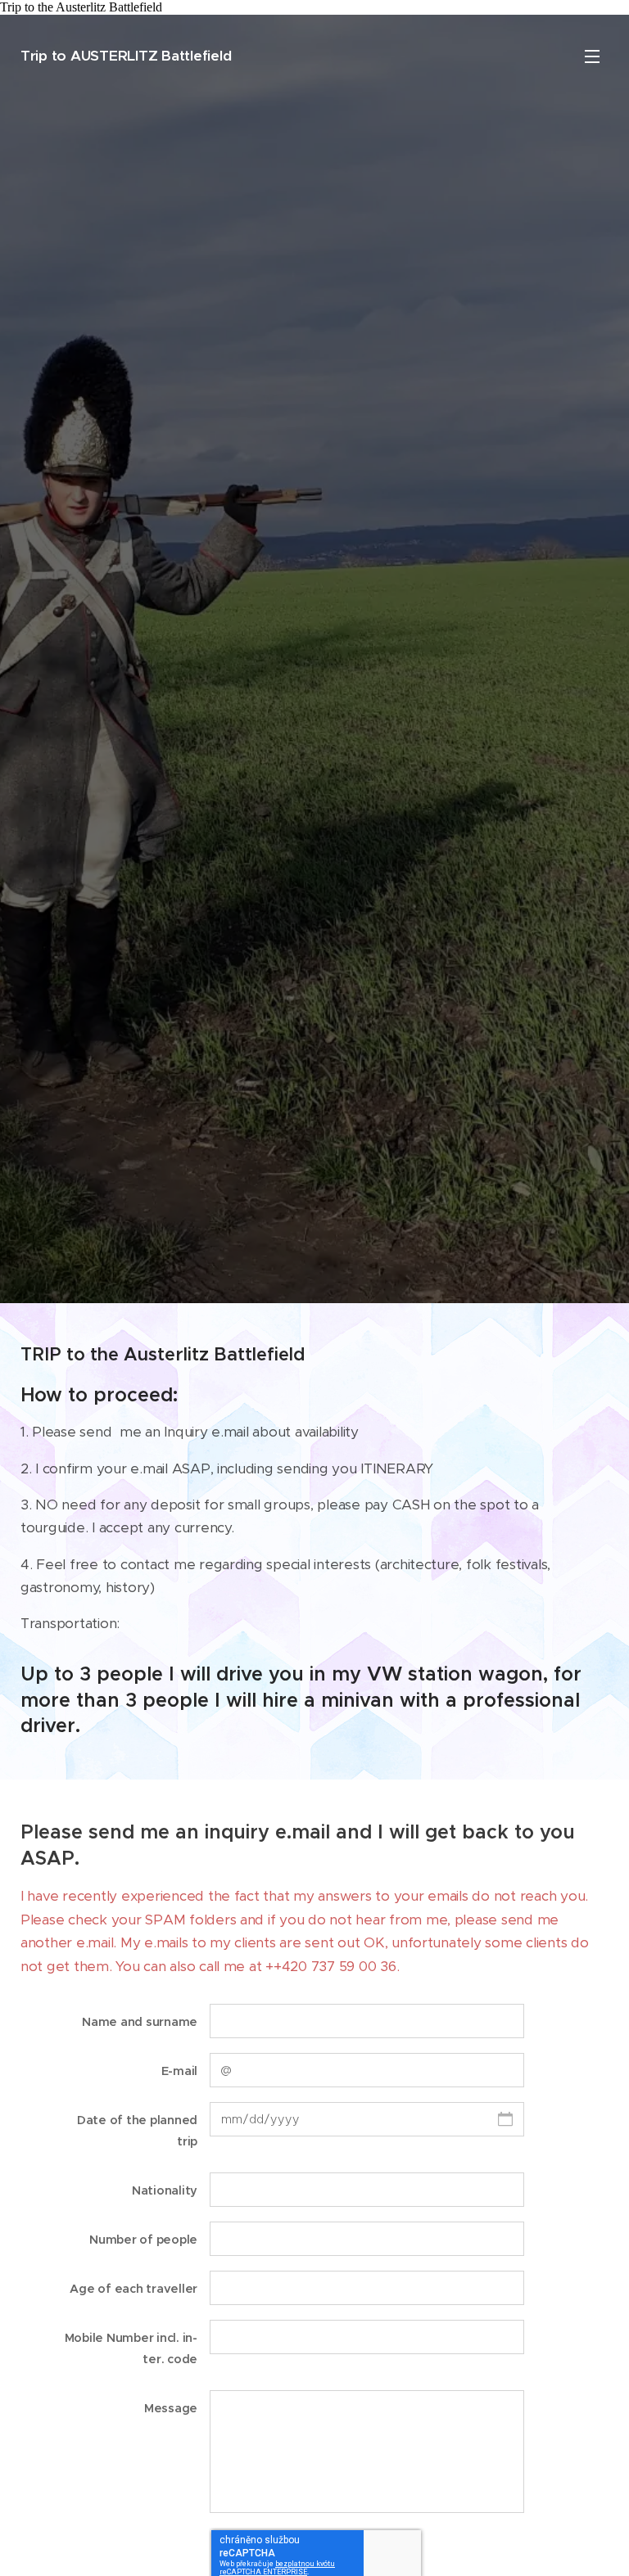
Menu (592, 56)
